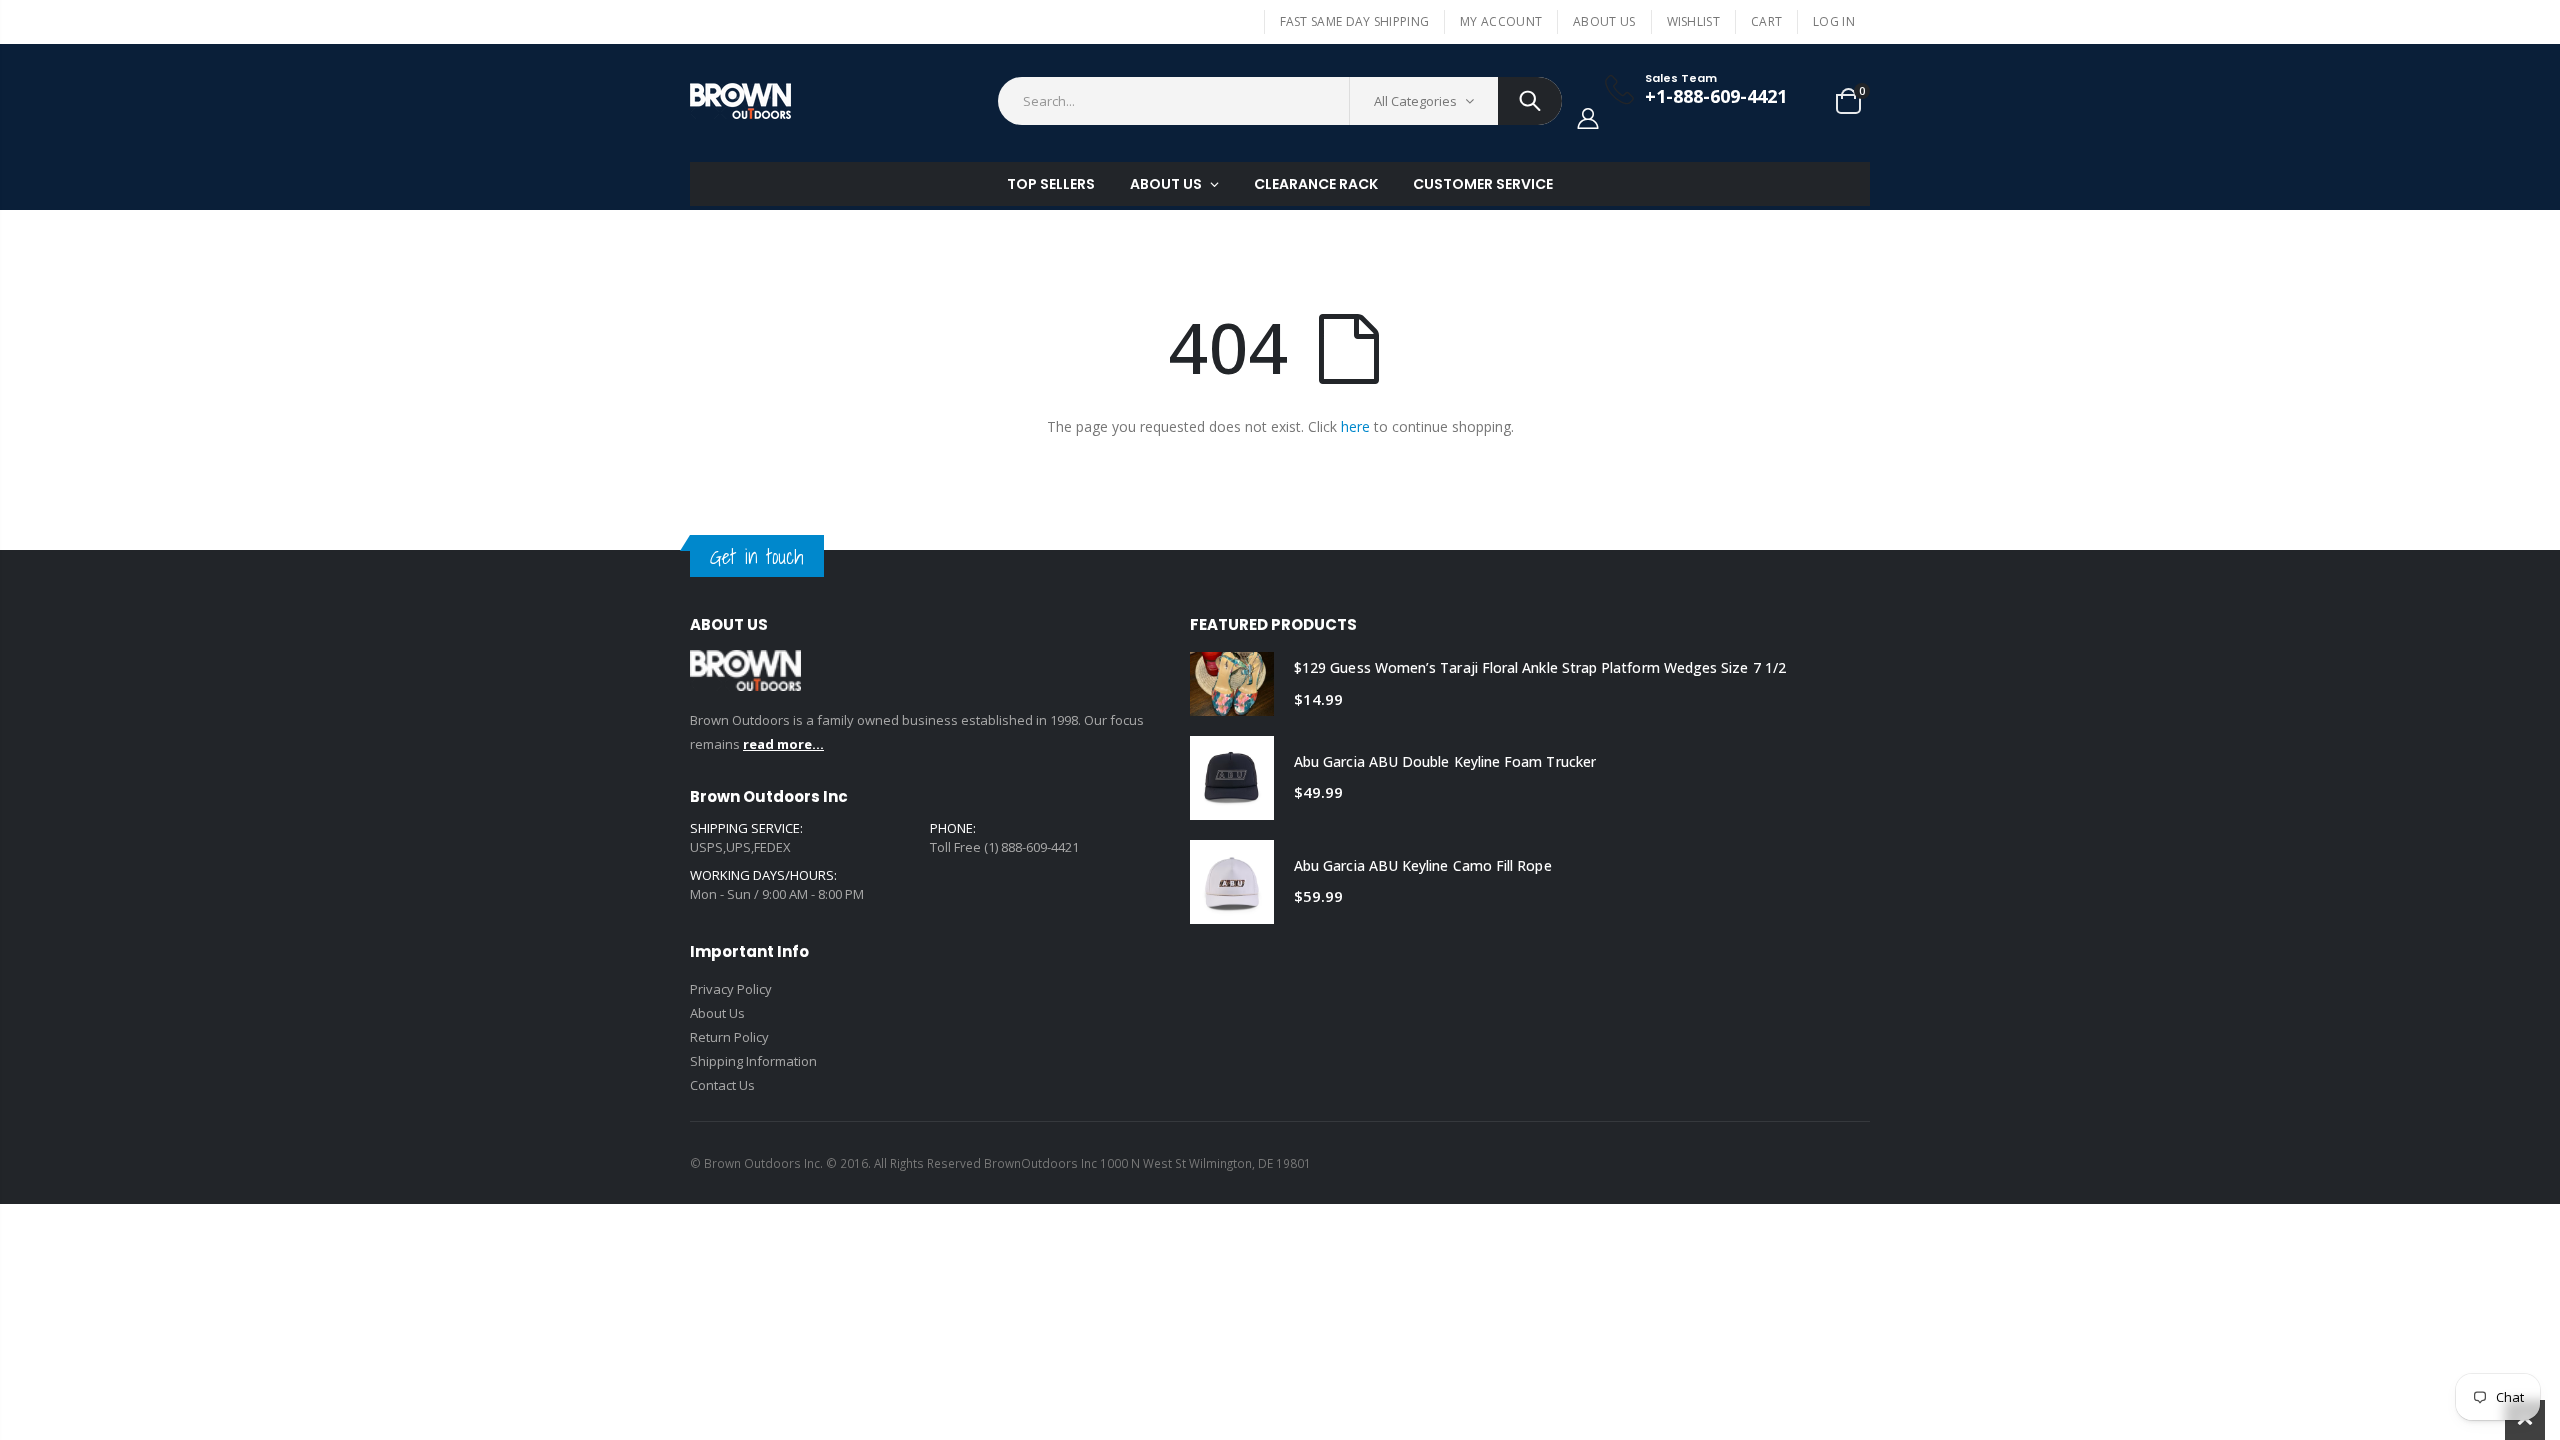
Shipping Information (753, 1061)
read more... (783, 744)
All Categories (1415, 101)
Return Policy (729, 1037)
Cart (1766, 21)
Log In (1834, 21)
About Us (1604, 21)
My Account (1501, 21)
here (1355, 426)
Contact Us (722, 1085)
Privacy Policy (731, 989)
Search (1530, 101)
